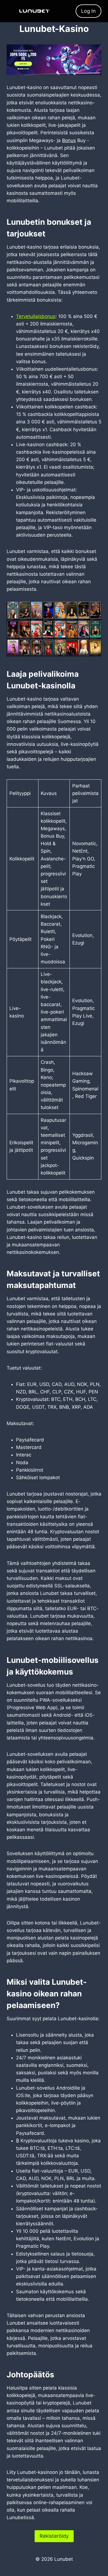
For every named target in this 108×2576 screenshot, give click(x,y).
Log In (88, 11)
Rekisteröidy (54, 2536)
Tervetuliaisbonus (36, 316)
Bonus (69, 140)
